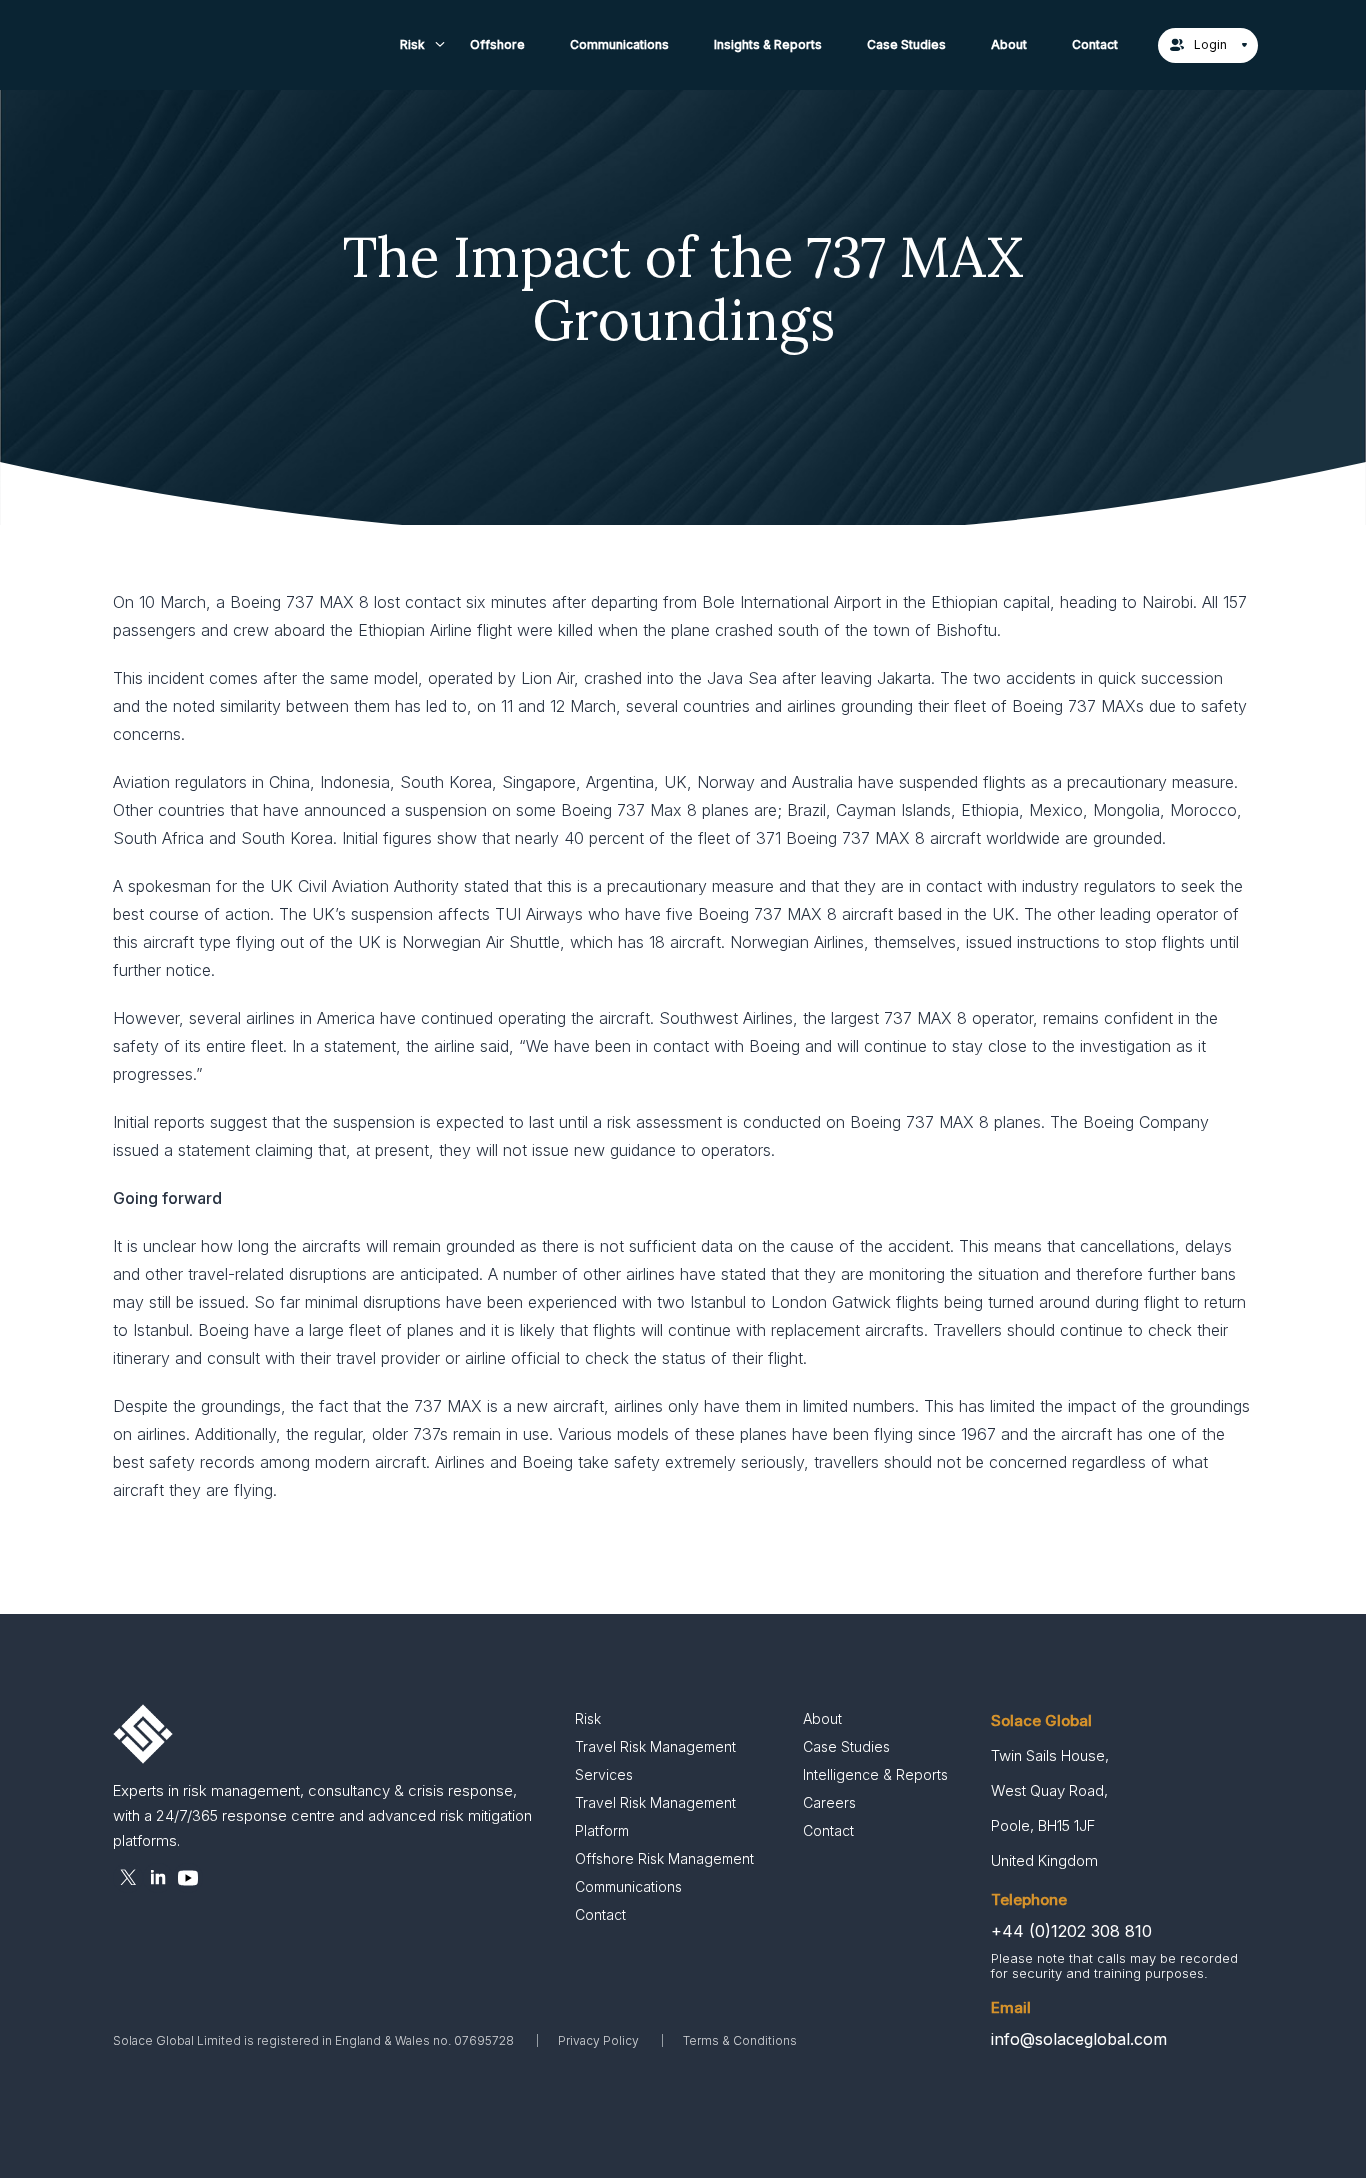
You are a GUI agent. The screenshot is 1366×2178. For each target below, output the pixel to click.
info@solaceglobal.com (1079, 2039)
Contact (1095, 44)
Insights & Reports (768, 44)
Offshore (497, 44)
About (1009, 44)
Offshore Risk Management (664, 1858)
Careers (829, 1802)
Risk (412, 44)
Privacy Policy (598, 2040)
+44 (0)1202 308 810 (1071, 1931)
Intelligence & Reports (875, 1774)
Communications (619, 44)
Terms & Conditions (740, 2040)
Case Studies (906, 44)
